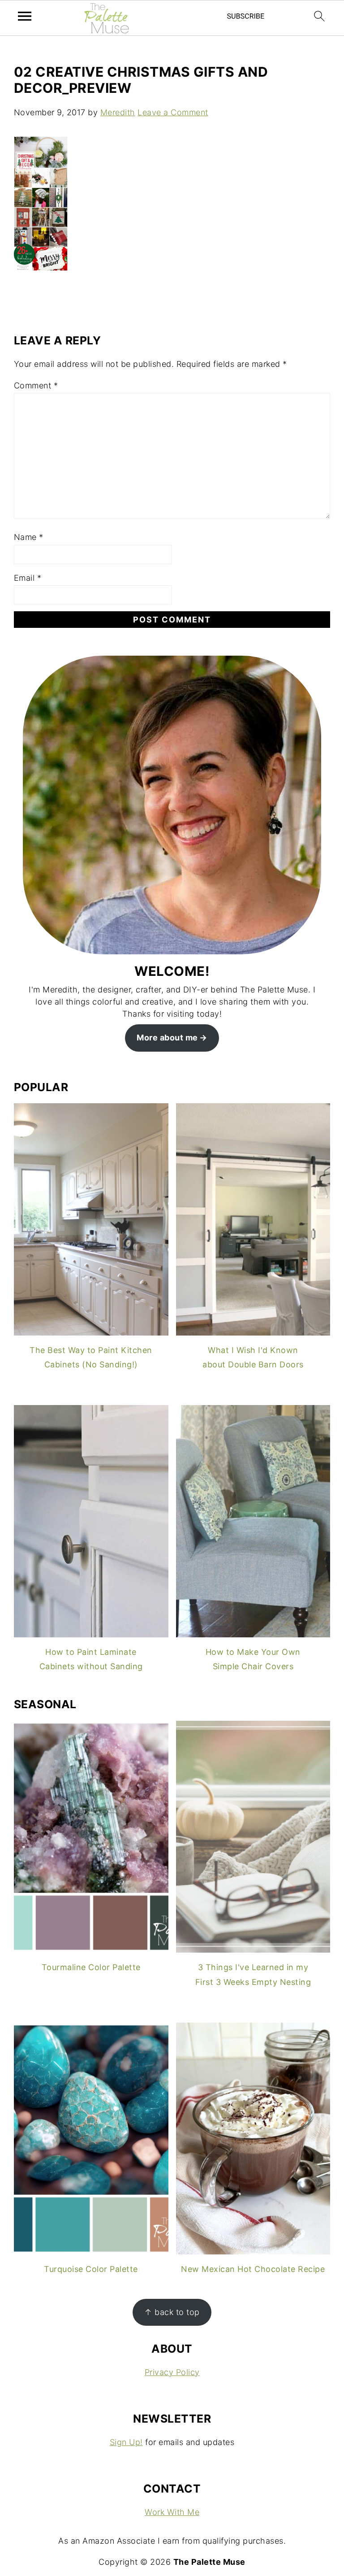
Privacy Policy (172, 2372)
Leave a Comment (173, 112)
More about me (167, 1038)
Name (29, 537)
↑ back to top (172, 2312)
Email (28, 578)
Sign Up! (126, 2442)
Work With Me (172, 2512)
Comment (36, 385)
